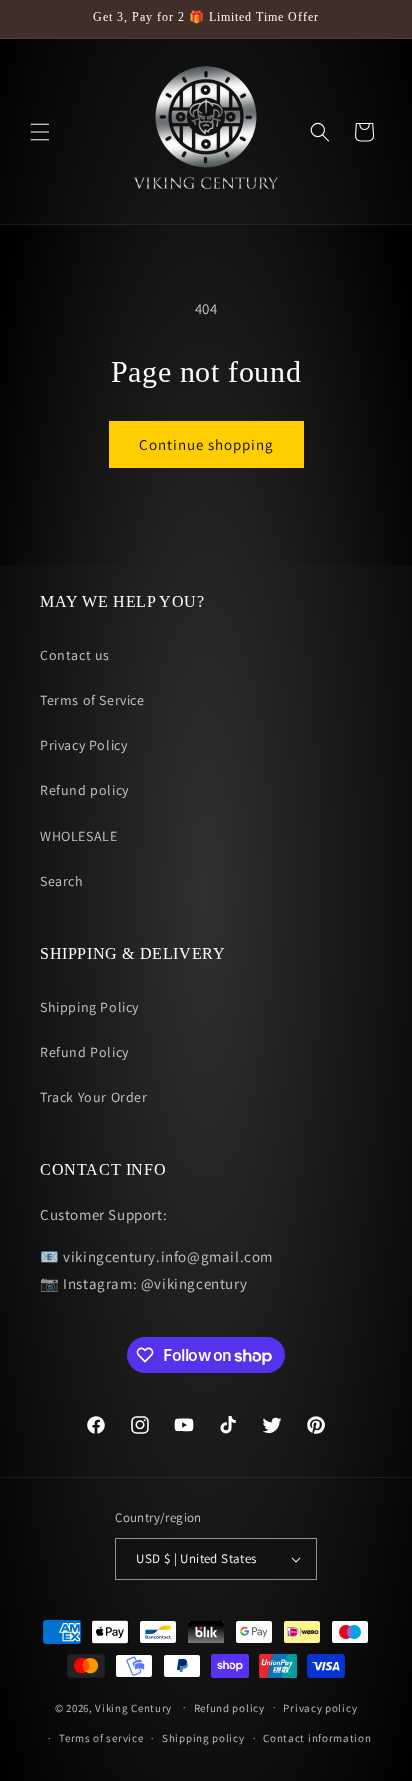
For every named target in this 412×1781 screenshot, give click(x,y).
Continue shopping (206, 444)
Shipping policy (203, 1738)
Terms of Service (92, 700)
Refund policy (84, 790)
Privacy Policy (83, 745)
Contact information (317, 1738)
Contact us (75, 655)
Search (62, 881)
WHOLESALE (78, 836)
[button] (40, 132)
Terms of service (101, 1738)
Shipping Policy (89, 1007)
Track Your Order (94, 1097)
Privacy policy (320, 1708)
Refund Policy (84, 1052)
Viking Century (133, 1707)
